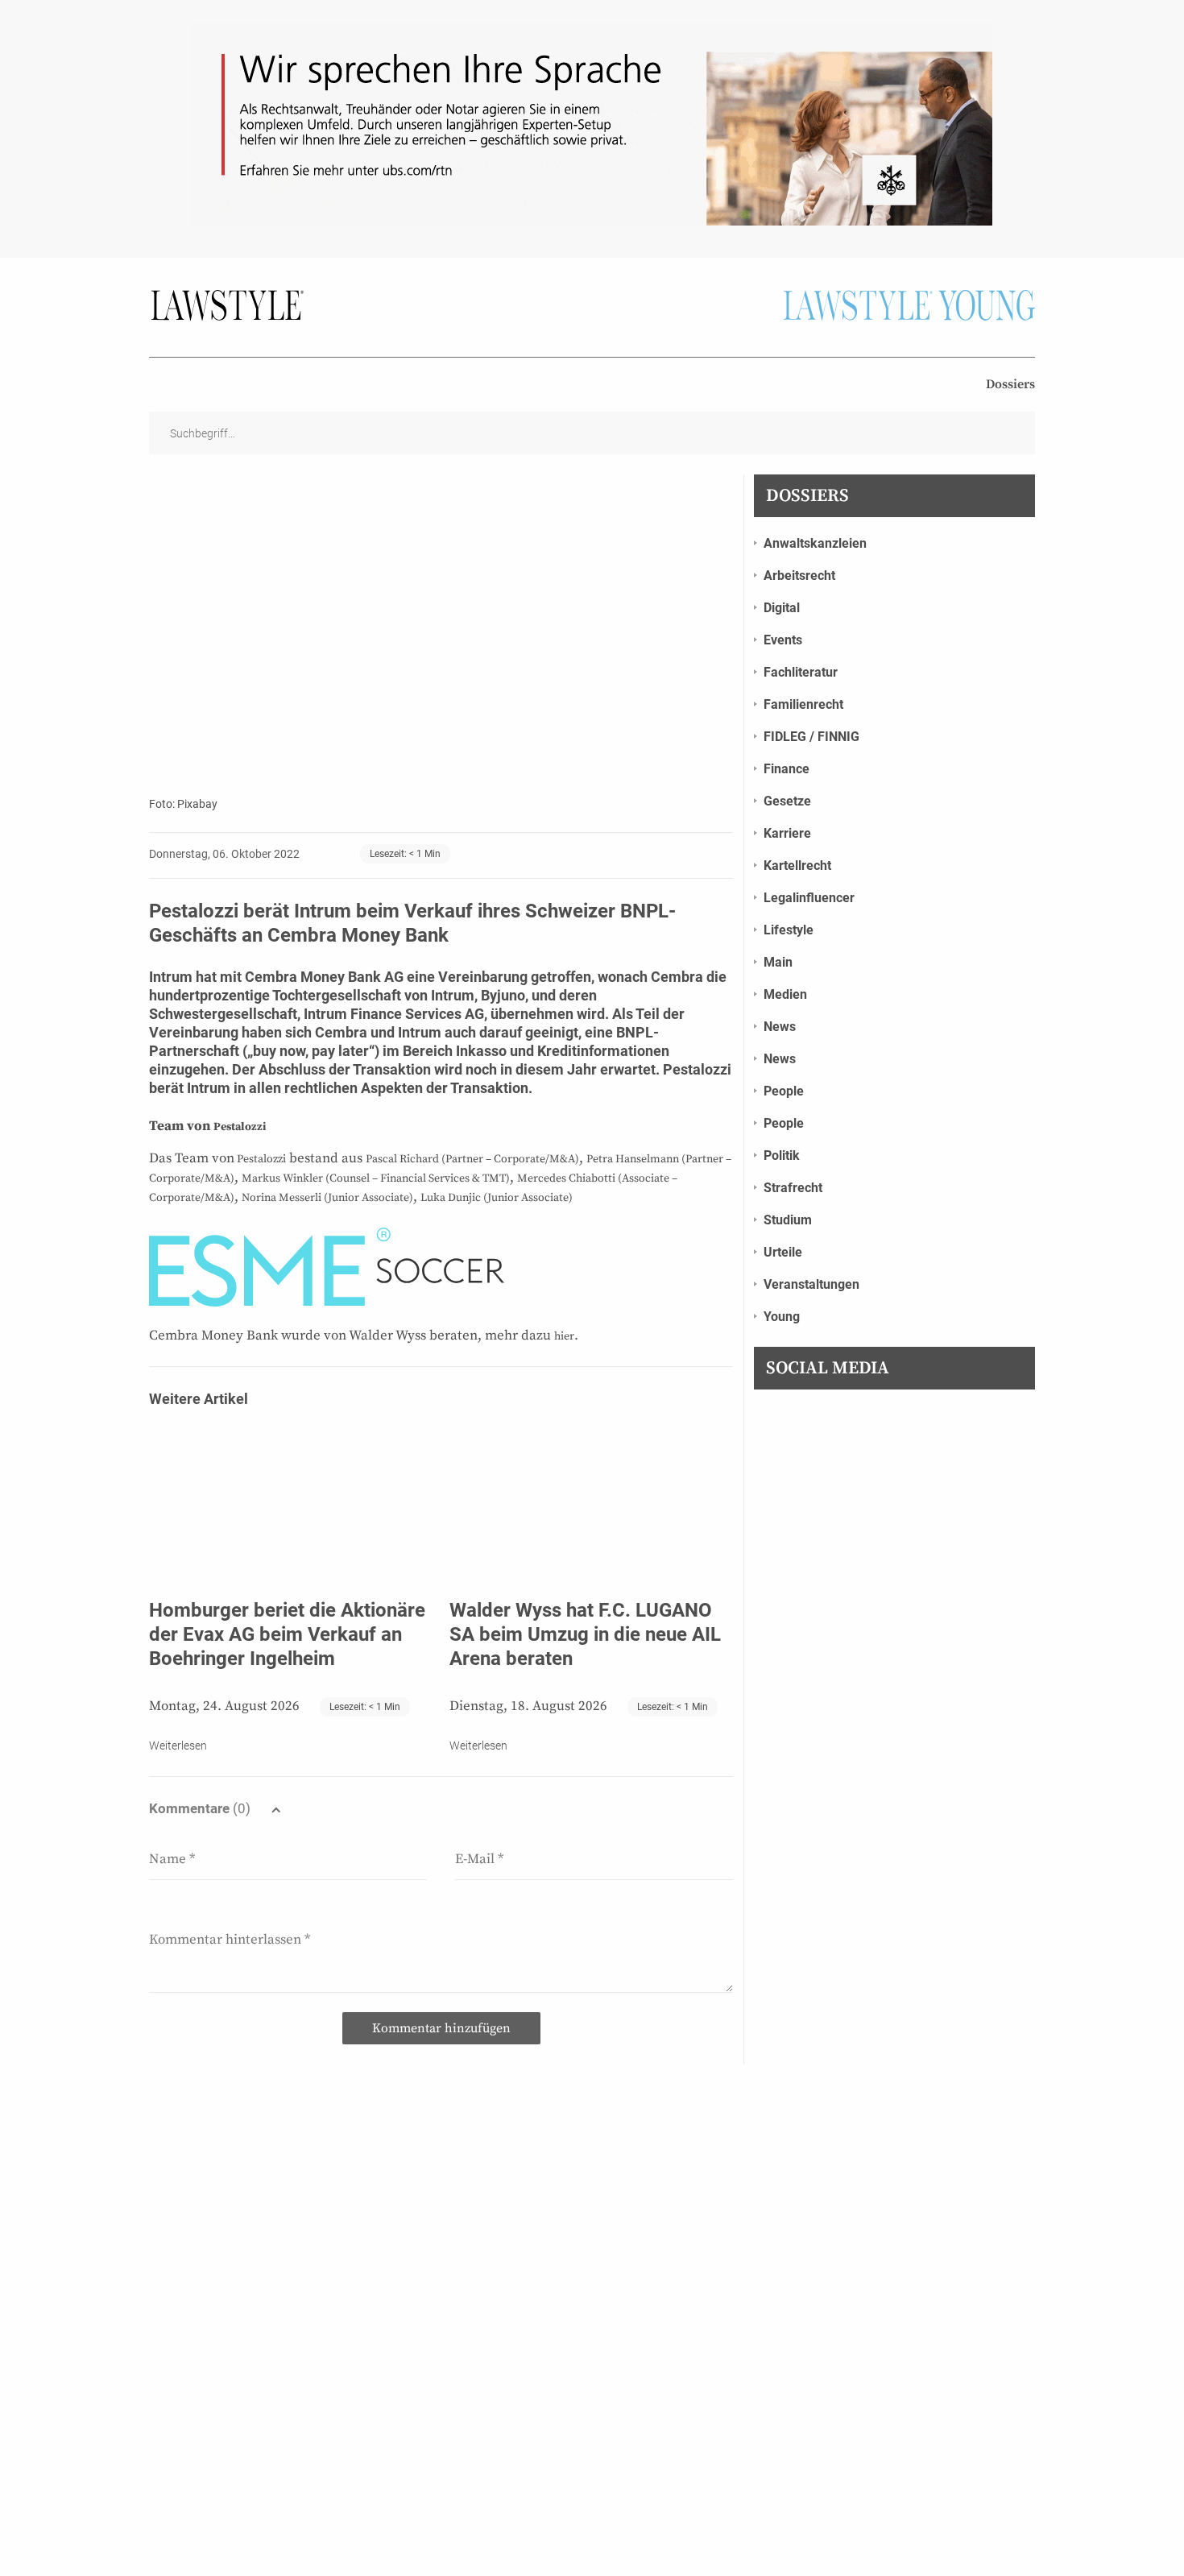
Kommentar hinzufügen (441, 2028)
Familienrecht (803, 704)
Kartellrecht (797, 866)
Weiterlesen (178, 1746)
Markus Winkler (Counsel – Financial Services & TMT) (376, 1178)
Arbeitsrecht (799, 576)
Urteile (783, 1252)
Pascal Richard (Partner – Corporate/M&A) (472, 1159)
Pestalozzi (240, 1127)
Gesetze (787, 801)
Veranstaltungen (811, 1284)
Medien (785, 994)
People (784, 1091)
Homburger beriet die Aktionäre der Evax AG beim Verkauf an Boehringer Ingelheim (287, 1634)
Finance (787, 769)
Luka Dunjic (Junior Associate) (497, 1198)
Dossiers (1010, 384)
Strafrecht (793, 1188)
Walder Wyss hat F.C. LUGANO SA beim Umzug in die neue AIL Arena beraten (585, 1634)
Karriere (787, 833)
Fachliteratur (801, 672)
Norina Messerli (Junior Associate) (327, 1198)
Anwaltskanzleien (815, 543)
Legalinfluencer (809, 898)
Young (782, 1317)
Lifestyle (789, 930)
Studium (788, 1220)
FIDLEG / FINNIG (811, 737)
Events (783, 640)
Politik (782, 1155)
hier (564, 1336)
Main (778, 962)
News (780, 1027)
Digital (782, 608)
